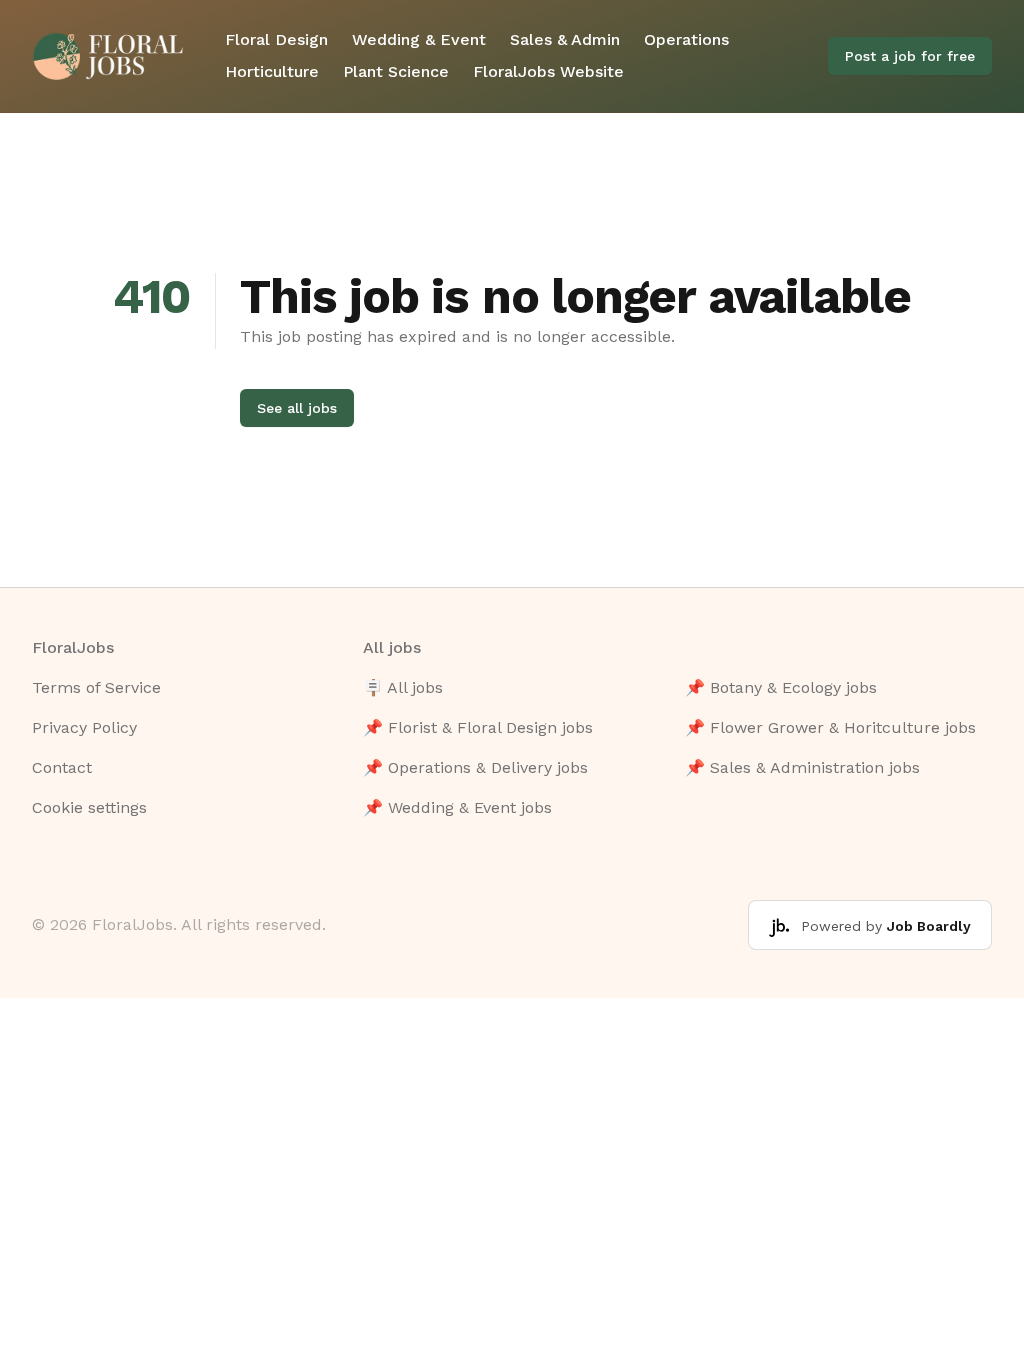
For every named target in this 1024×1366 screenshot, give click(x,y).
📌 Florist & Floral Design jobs (478, 727)
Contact (62, 767)
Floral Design (276, 39)
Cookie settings (89, 807)
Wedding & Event (419, 39)
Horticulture (272, 71)
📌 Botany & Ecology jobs (781, 687)
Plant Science (396, 71)
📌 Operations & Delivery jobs (475, 767)
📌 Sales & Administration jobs (802, 767)
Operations (686, 39)
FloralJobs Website (548, 71)
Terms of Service (96, 687)
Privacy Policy (84, 727)
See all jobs (297, 408)
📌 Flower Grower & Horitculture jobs (830, 727)
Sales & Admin (565, 39)
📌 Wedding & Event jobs (457, 807)
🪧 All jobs (403, 687)
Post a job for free (910, 56)
